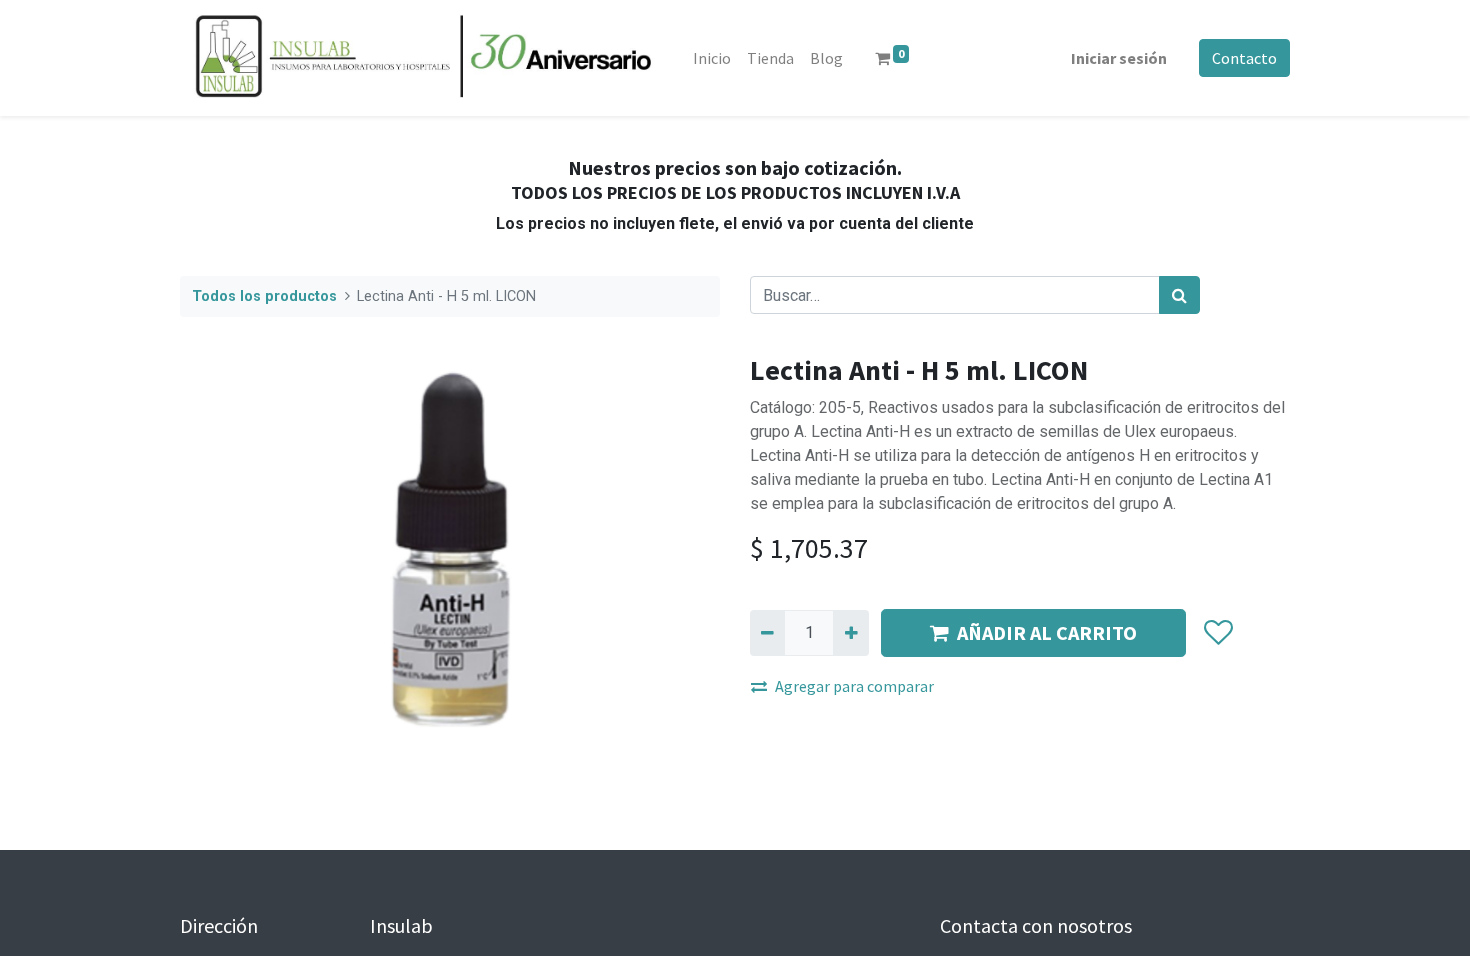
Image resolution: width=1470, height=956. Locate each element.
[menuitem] (712, 58)
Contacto (1244, 58)
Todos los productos (264, 296)
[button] (1217, 633)
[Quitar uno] (767, 633)
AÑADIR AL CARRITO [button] (1047, 632)
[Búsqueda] (1179, 295)
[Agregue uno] (850, 633)
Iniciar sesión (1119, 58)
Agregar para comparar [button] (854, 686)
